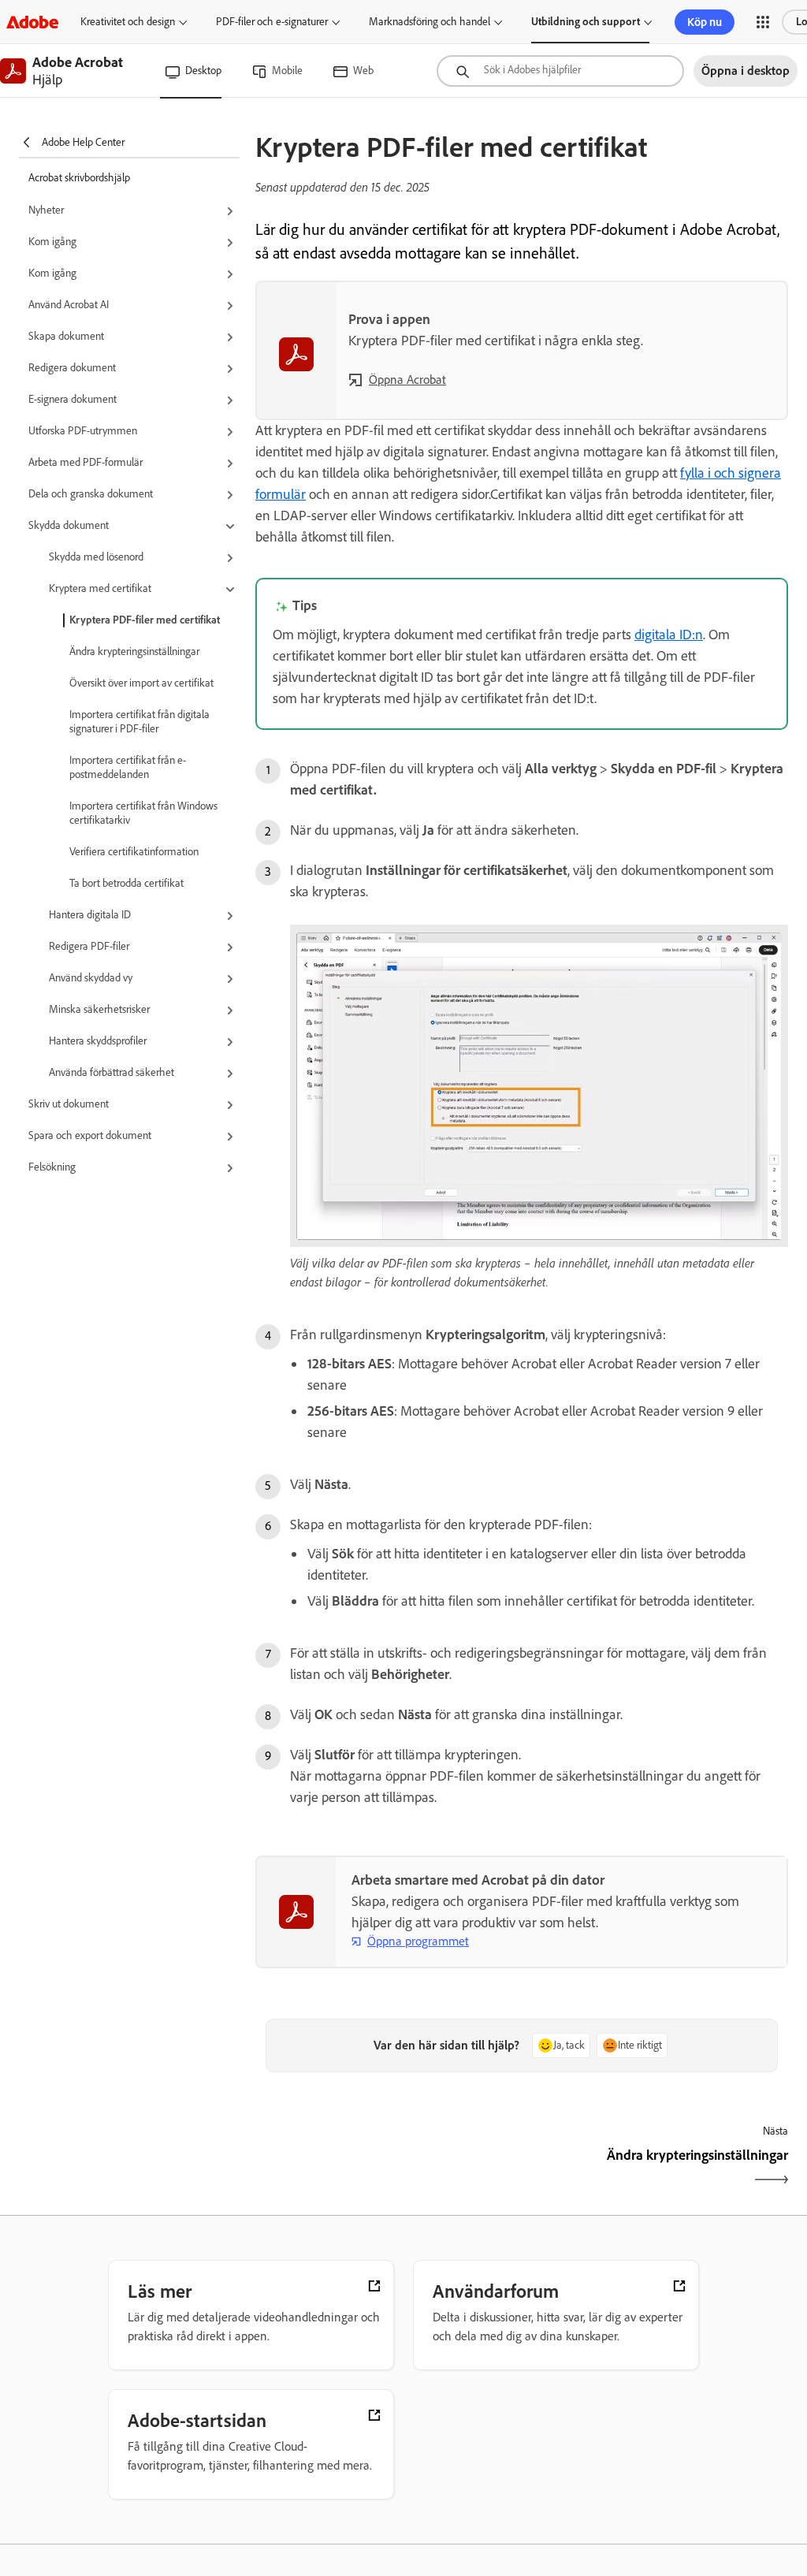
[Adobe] (32, 22)
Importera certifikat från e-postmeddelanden (128, 767)
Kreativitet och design (128, 22)
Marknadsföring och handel (430, 22)
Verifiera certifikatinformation (134, 852)
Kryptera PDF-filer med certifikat (145, 620)
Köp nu (705, 22)
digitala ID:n (669, 635)
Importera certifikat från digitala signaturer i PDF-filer (139, 722)
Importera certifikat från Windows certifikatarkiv (143, 813)
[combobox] (560, 71)
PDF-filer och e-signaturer (272, 22)
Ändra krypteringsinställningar (134, 651)
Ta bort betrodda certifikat (126, 883)
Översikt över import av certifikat (141, 683)
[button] (763, 22)
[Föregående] (387, 2169)
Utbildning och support (586, 22)
